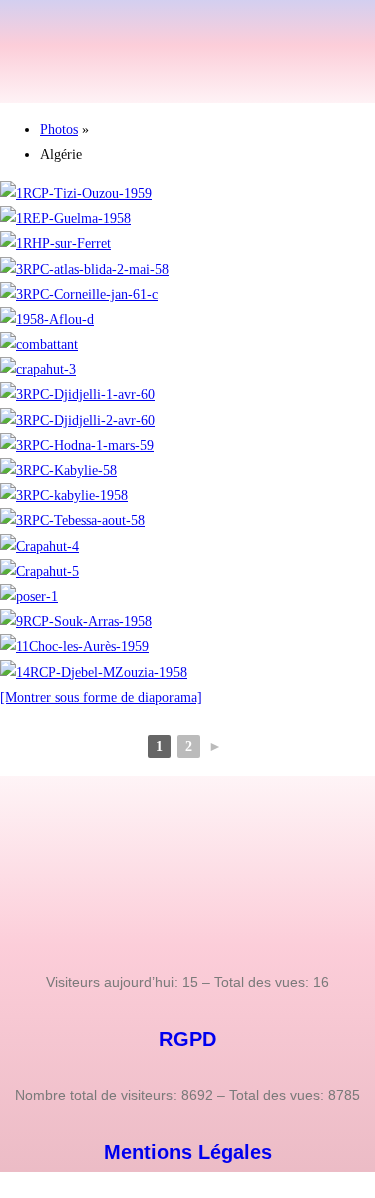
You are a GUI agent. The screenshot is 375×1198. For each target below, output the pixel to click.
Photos (59, 129)
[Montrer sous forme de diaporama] (101, 697)
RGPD (187, 1039)
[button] (187, 73)
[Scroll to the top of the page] (5, 1184)
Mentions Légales (188, 1152)
